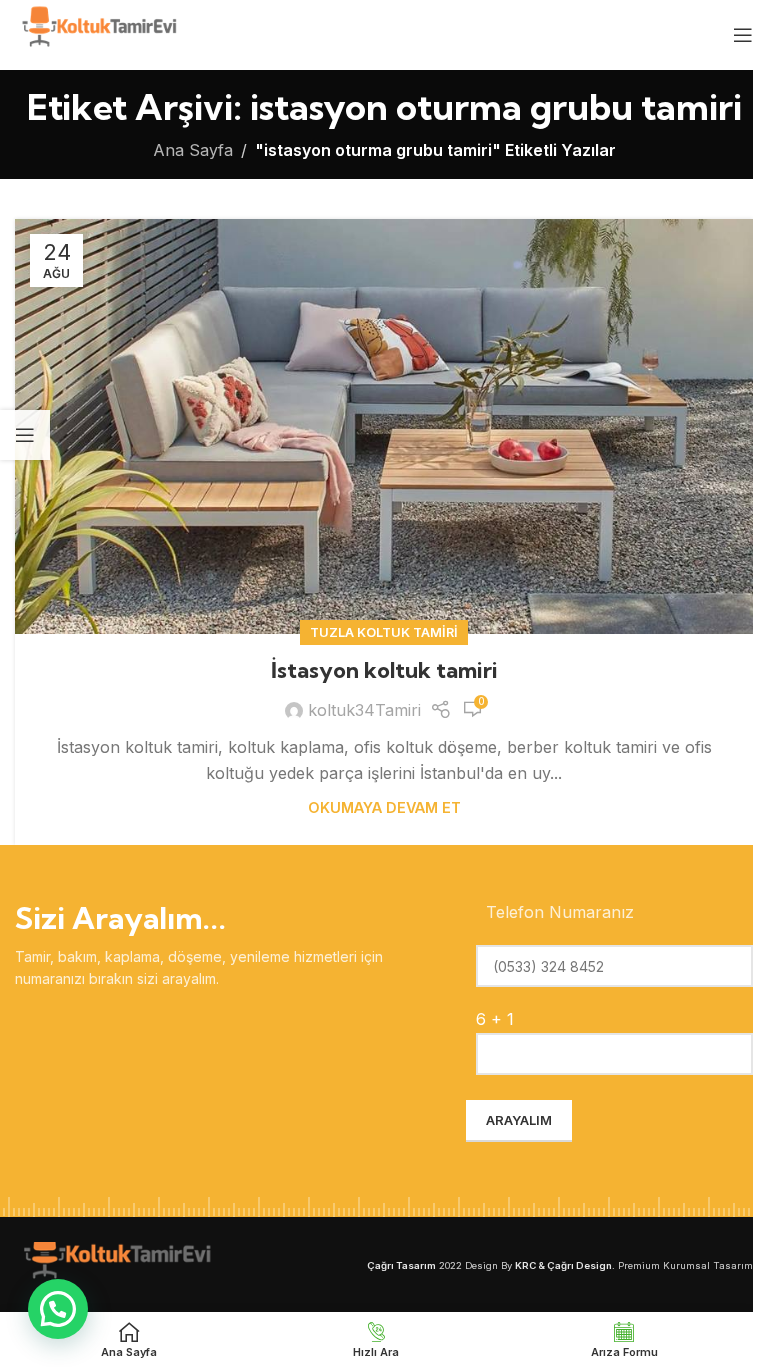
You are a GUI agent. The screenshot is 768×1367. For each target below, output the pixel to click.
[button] (58, 1309)
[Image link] (115, 1263)
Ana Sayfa (193, 150)
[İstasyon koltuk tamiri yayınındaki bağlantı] (384, 426)
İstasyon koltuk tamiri (384, 670)
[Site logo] (97, 33)
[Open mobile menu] (743, 35)
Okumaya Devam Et (384, 807)
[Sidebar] (25, 435)
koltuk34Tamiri (364, 710)
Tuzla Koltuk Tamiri (384, 632)
